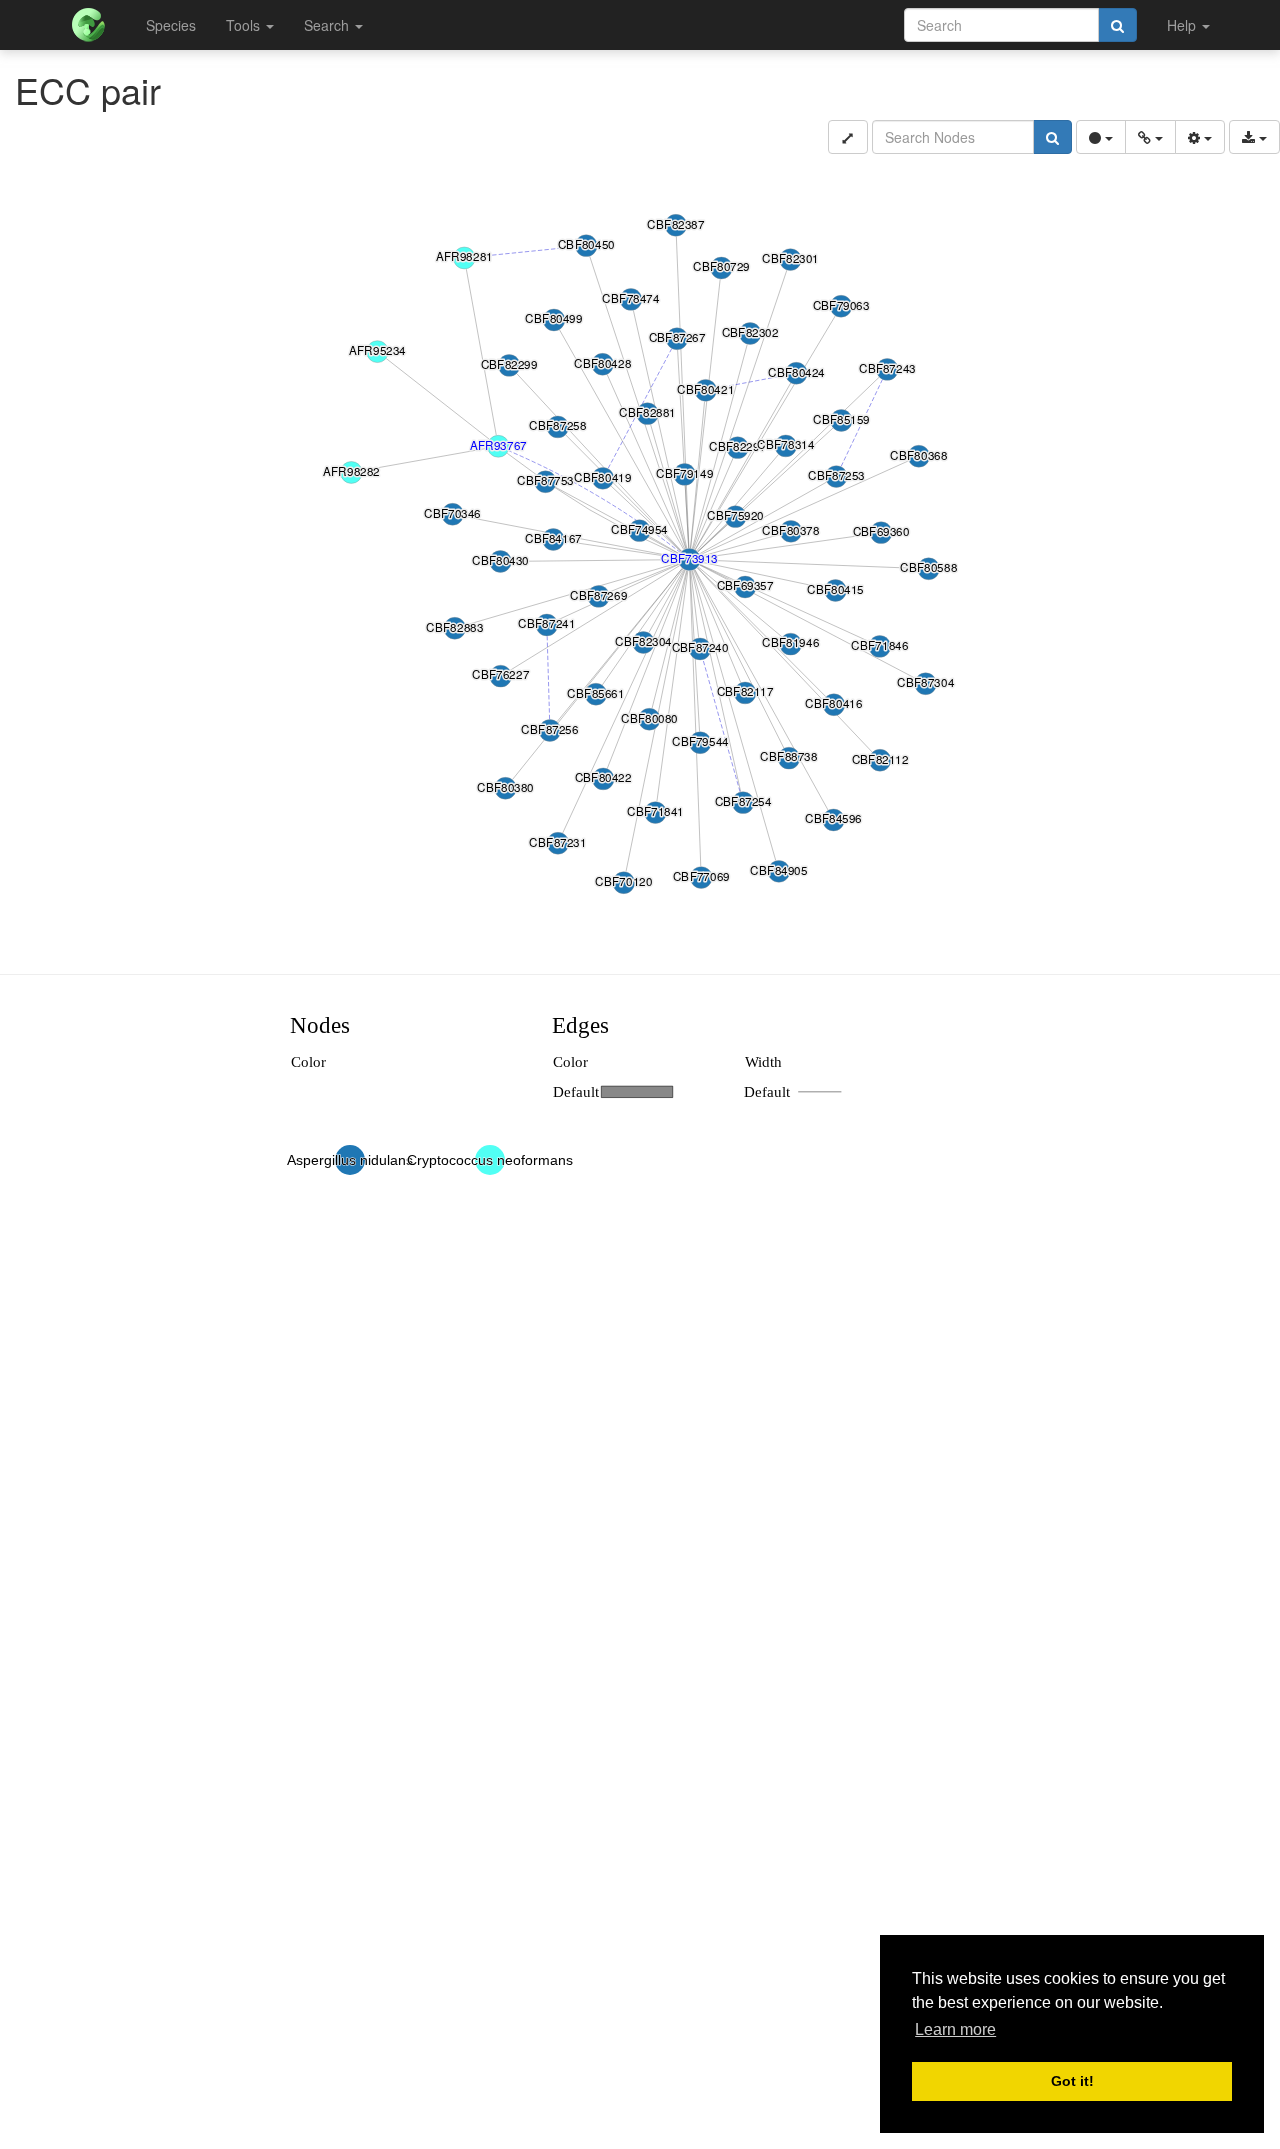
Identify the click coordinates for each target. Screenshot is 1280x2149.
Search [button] (328, 25)
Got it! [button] (1072, 2081)
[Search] (1117, 25)
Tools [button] (245, 25)
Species (171, 25)
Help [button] (1183, 25)
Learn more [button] (955, 2029)
